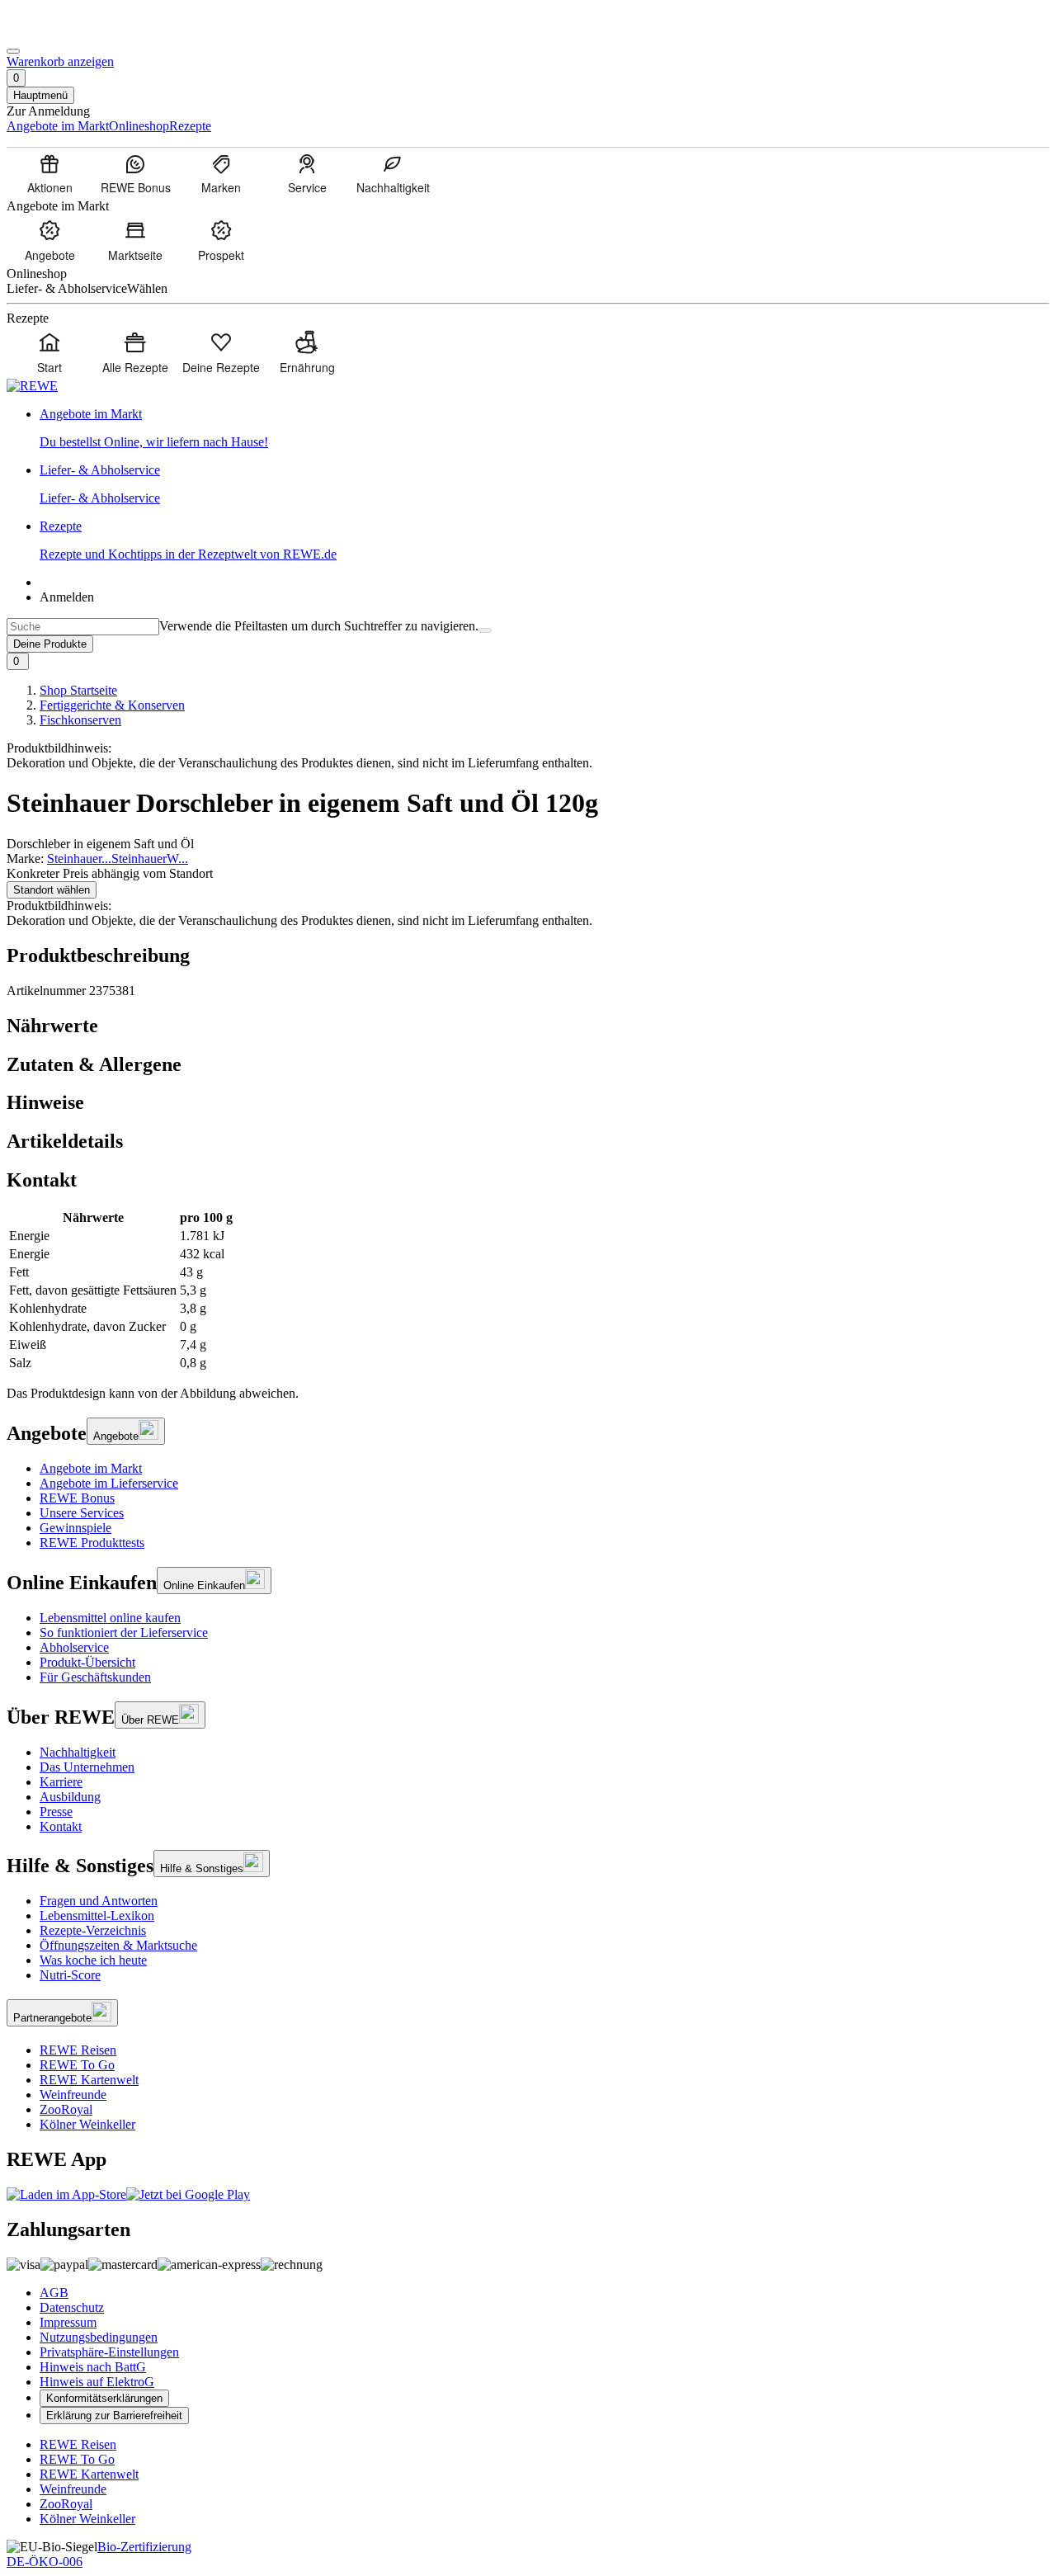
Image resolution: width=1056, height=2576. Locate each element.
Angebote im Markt (91, 1468)
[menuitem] (49, 173)
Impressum (68, 2322)
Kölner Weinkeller (87, 2124)
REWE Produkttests (92, 1543)
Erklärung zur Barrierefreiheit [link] (114, 2416)
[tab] (528, 1026)
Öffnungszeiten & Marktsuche (118, 1945)
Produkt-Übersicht (87, 1662)
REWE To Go (77, 2065)
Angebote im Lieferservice (109, 1483)
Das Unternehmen (87, 1767)
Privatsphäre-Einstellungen (109, 2352)
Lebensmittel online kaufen (110, 1618)
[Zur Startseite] (63, 32)
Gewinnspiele (75, 1528)
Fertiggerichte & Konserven (112, 705)
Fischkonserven (80, 720)
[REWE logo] (32, 386)
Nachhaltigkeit (78, 1752)
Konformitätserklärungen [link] (104, 2398)
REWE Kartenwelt (89, 2080)
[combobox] (83, 627)
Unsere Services (82, 1513)
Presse (56, 1812)
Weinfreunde (73, 2095)
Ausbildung (70, 1797)
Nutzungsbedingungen (99, 2337)
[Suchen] (485, 630)
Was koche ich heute (93, 1960)
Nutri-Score (70, 1975)
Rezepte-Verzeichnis (93, 1930)
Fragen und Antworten (99, 1901)
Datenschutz (72, 2307)
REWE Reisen (78, 2050)
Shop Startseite (78, 690)
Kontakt (61, 1826)
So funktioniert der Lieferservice (124, 1632)
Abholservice (74, 1647)
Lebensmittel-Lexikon (97, 1915)
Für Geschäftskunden (95, 1677)
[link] (544, 428)
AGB (54, 2293)
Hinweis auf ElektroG (97, 2382)
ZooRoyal (66, 2109)
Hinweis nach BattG (93, 2367)
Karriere (61, 1782)
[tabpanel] (528, 1290)
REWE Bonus (77, 1498)
